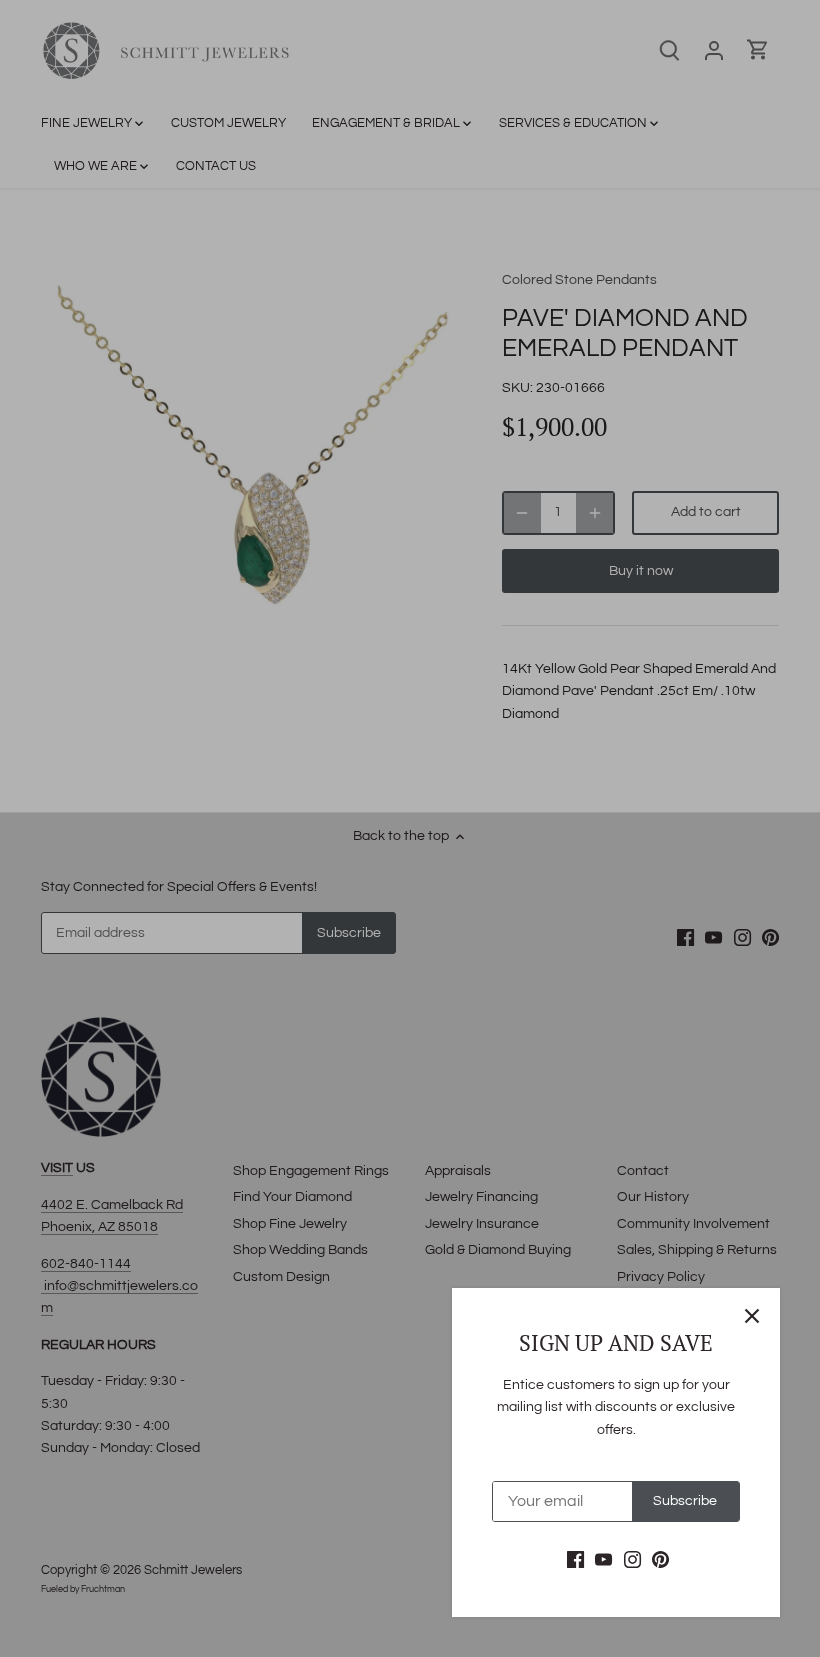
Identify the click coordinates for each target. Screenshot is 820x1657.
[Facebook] (575, 1560)
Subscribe (685, 1501)
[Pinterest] (660, 1560)
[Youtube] (603, 1560)
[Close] (752, 1316)
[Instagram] (632, 1560)
